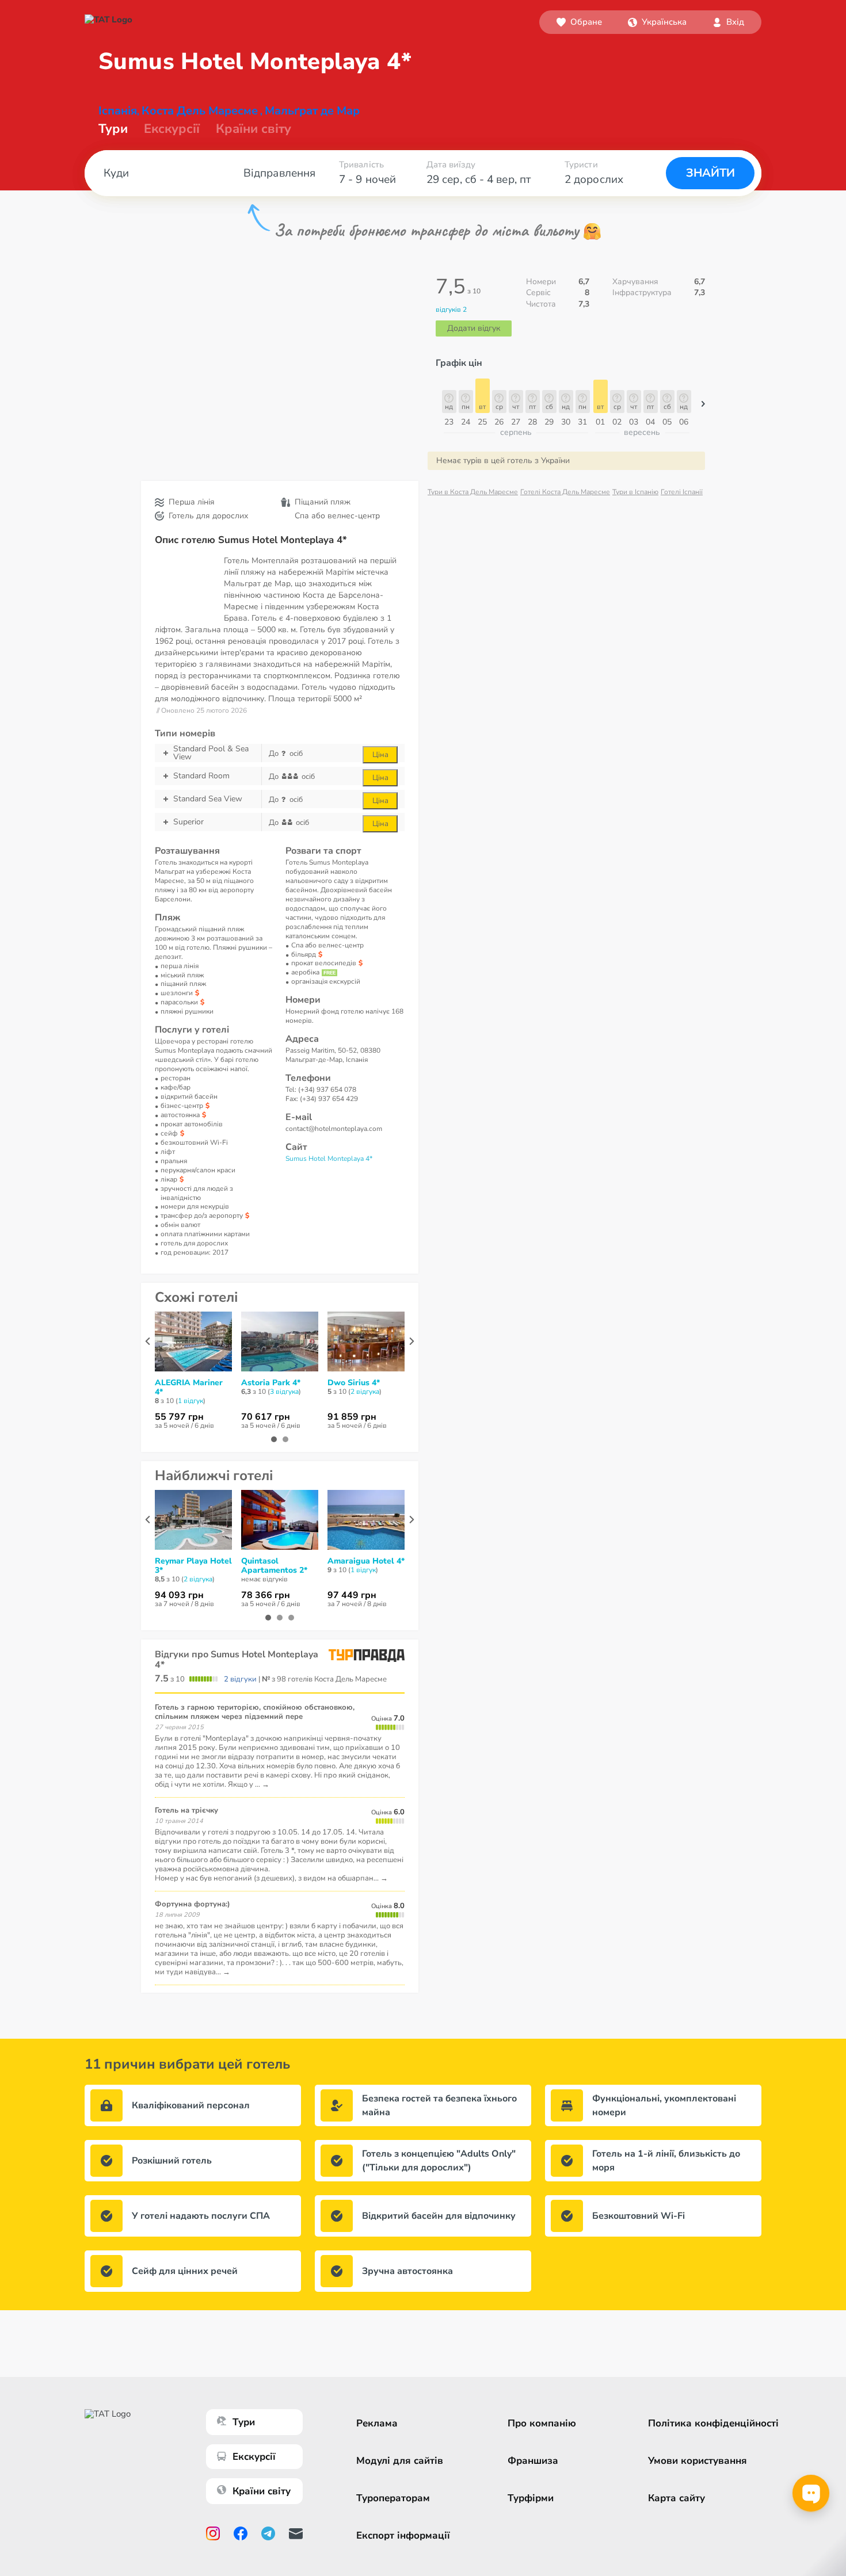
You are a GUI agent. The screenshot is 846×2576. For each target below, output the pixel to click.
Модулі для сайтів (400, 2461)
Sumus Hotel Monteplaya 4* (329, 1159)
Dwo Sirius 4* (354, 1383)
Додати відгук (474, 328)
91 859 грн (352, 1417)
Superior (188, 822)
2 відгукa (365, 1392)
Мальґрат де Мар (312, 111)
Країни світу (254, 129)
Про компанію (542, 2423)
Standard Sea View (208, 799)
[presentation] (148, 1341)
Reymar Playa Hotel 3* (193, 1566)
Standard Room (201, 776)
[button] (657, 22)
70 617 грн (266, 1417)
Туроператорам (393, 2498)
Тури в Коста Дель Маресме (473, 492)
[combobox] (657, 22)
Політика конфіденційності (713, 2423)
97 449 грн (352, 1595)
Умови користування (698, 2461)
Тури (113, 129)
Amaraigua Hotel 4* (366, 1561)
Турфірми (531, 2498)
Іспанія (118, 111)
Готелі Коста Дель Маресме (565, 492)
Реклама (377, 2423)
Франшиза (533, 2461)
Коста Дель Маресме (200, 111)
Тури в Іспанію (635, 492)
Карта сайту (677, 2498)
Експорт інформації (403, 2535)
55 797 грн (179, 1417)
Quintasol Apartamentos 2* (274, 1566)
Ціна (380, 755)
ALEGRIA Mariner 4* (189, 1388)
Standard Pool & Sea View (211, 753)
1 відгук (190, 1401)
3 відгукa (284, 1392)
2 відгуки (240, 1679)
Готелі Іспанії (682, 492)
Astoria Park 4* (271, 1383)
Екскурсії (254, 2457)
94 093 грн (179, 1595)
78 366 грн (266, 1595)
